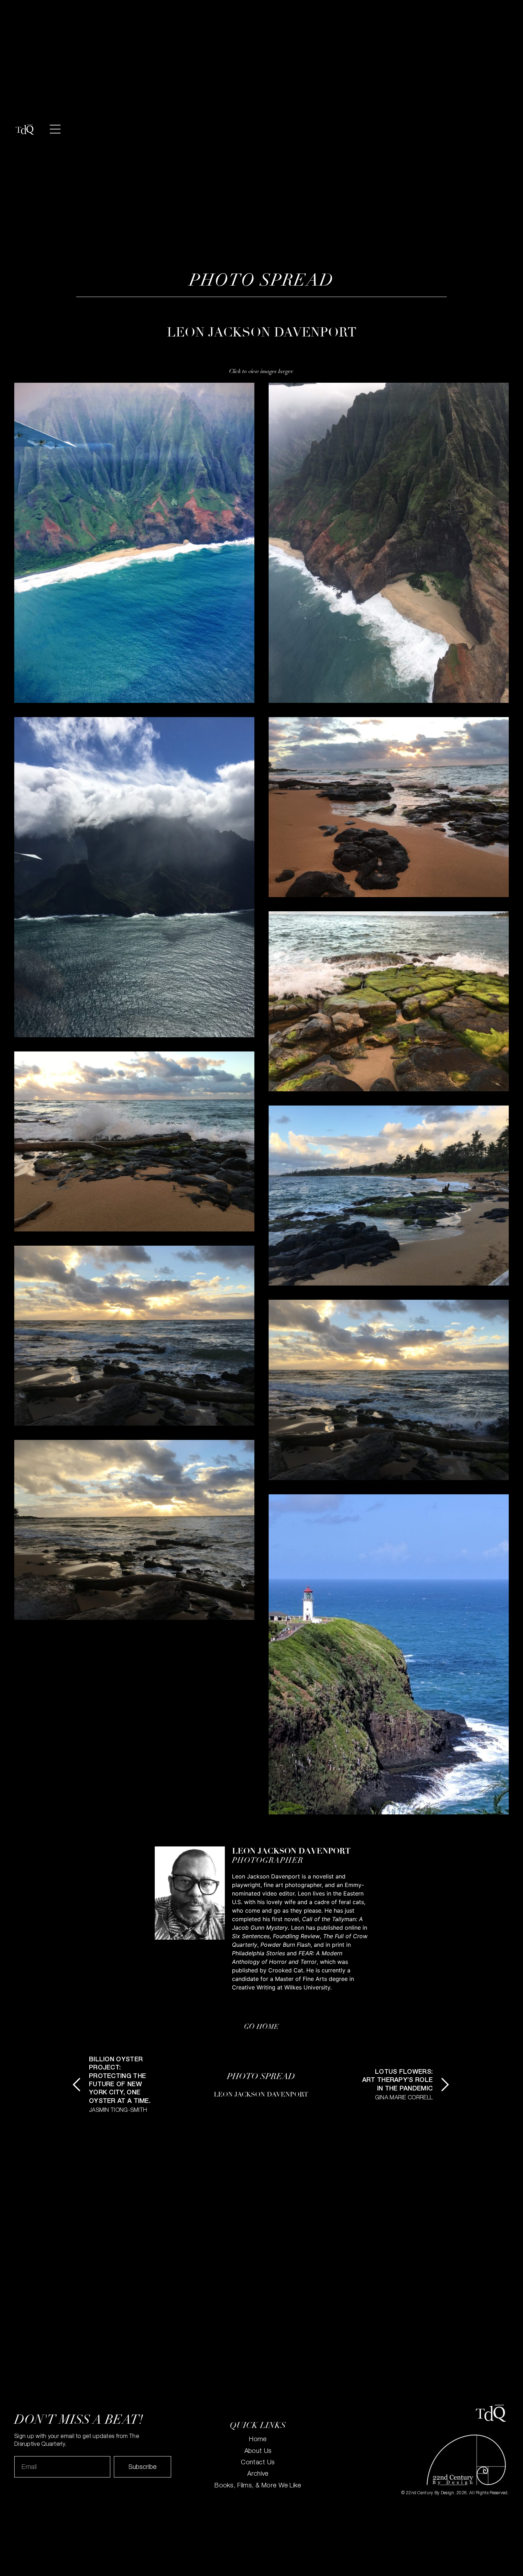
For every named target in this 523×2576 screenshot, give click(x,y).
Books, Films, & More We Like (258, 2486)
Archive (258, 2474)
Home (258, 2440)
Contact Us (258, 2463)
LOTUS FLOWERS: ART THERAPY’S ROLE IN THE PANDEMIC (397, 2081)
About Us (258, 2452)
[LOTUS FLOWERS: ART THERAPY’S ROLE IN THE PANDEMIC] (445, 2085)
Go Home (261, 2027)
